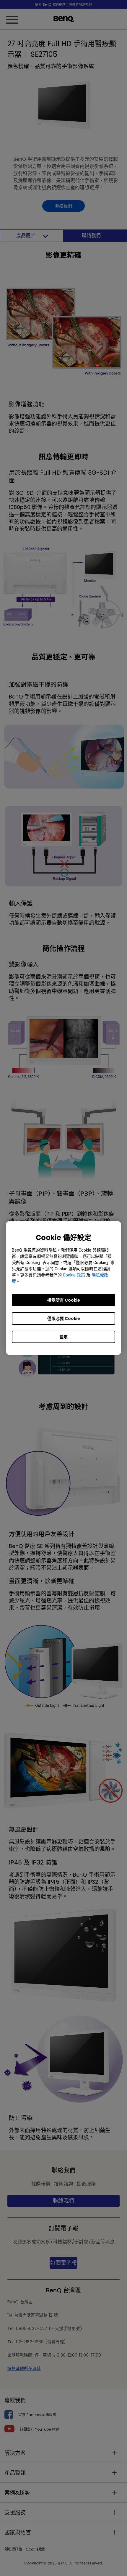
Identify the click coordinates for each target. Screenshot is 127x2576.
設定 (63, 1337)
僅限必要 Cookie (64, 1318)
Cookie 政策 (74, 1275)
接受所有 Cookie (64, 1300)
